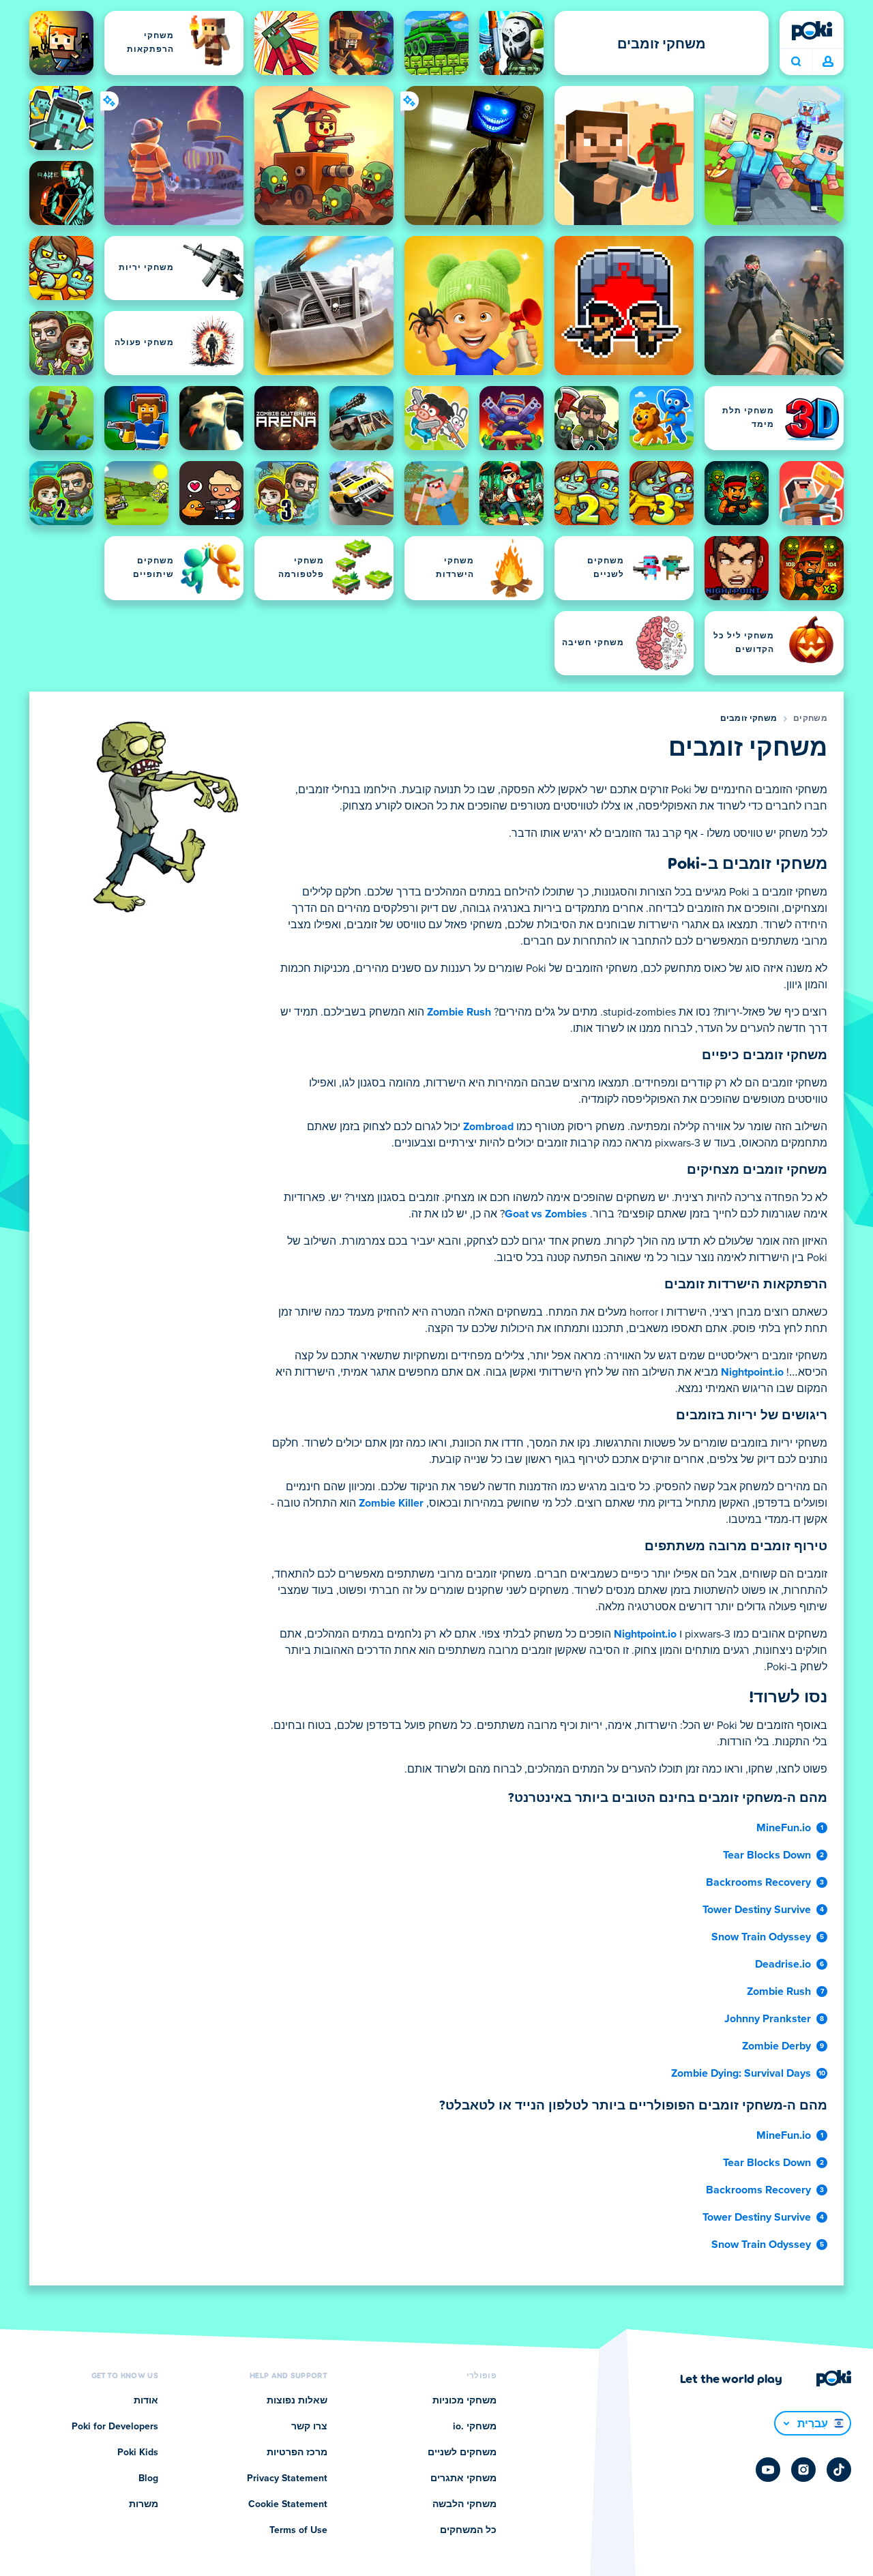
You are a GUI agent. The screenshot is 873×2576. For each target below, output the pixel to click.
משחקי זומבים (749, 719)
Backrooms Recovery (758, 1882)
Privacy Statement (287, 2478)
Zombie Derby (776, 2046)
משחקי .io (475, 2427)
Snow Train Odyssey (761, 1937)
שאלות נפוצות (297, 2401)
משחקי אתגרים (463, 2478)
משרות (144, 2504)
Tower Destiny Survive (757, 1910)
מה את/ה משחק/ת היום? (796, 62)
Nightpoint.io (752, 1372)
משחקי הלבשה (464, 2504)
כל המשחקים (468, 2530)
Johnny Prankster (768, 2019)
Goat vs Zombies (546, 1214)
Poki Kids (138, 2453)
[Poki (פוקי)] (812, 31)
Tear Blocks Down (767, 1855)
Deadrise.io (783, 1964)
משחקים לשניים (462, 2453)
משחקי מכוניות (464, 2401)
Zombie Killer (391, 1503)
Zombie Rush (459, 1012)
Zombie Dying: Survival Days (741, 2073)
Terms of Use (298, 2530)
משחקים (810, 719)
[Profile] (828, 62)
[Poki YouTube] (768, 2470)
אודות (146, 2401)
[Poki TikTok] (839, 2470)
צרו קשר (309, 2427)
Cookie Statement (288, 2504)
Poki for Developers (115, 2427)
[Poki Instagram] (803, 2470)
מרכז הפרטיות (297, 2453)
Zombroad (488, 1127)
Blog (148, 2478)
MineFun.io (784, 1828)
